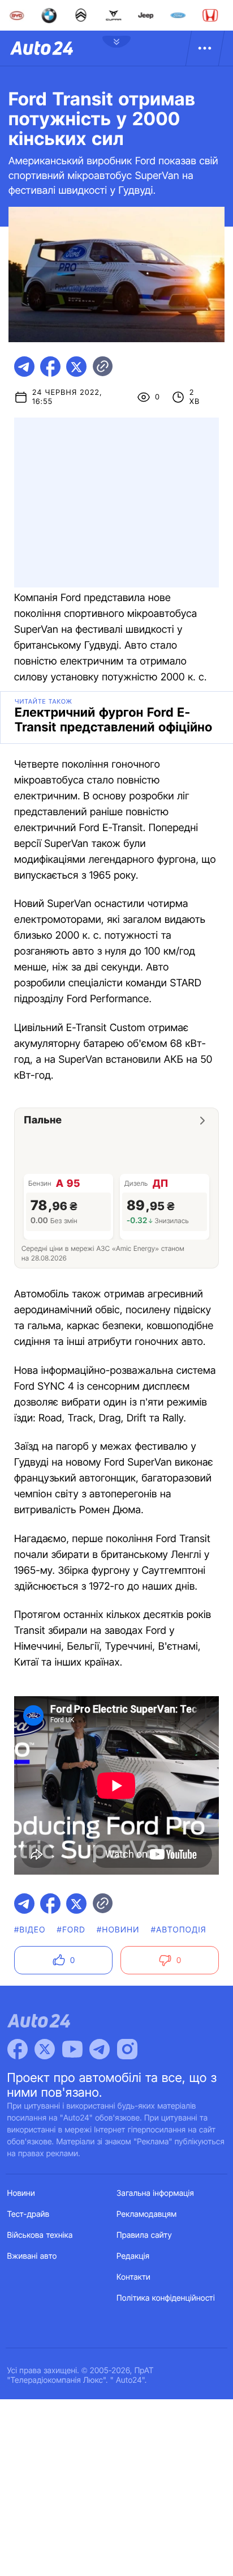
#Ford (71, 1930)
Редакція (133, 2256)
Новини (21, 2193)
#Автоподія (179, 1930)
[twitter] (76, 367)
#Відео (30, 1930)
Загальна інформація (155, 2193)
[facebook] (50, 367)
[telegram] (24, 367)
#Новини (118, 1930)
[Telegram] (100, 2049)
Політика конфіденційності (166, 2298)
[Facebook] (18, 2049)
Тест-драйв (29, 2214)
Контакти (133, 2277)
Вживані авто (32, 2256)
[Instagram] (127, 2049)
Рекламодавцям (147, 2214)
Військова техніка (40, 2235)
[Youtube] (72, 2049)
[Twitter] (45, 2049)
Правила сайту (144, 2235)
